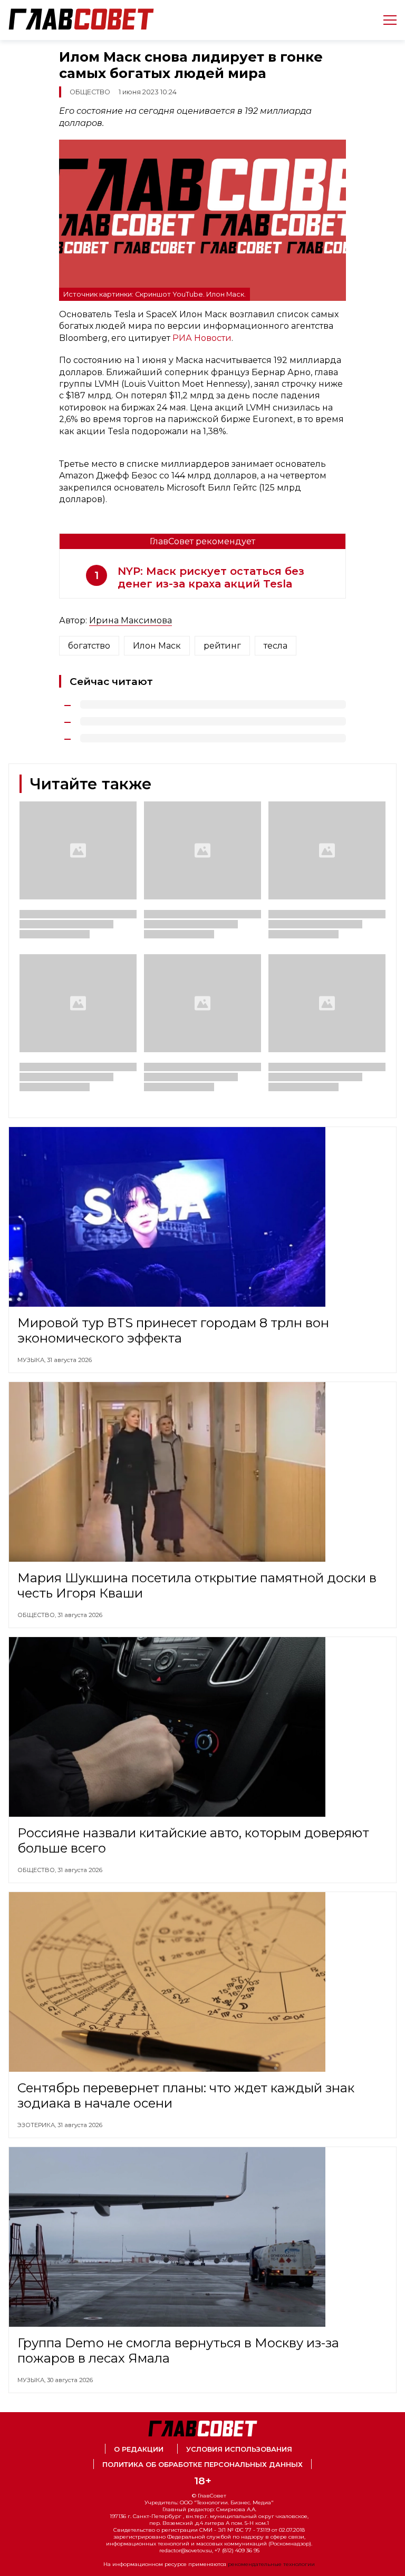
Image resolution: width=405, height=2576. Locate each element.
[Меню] (386, 20)
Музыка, (32, 1360)
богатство (89, 646)
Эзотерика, (37, 2125)
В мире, (31, 2561)
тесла (276, 646)
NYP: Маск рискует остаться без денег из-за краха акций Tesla (211, 577)
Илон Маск (157, 646)
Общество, (37, 1615)
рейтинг (222, 646)
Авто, (28, 2476)
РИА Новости (202, 338)
